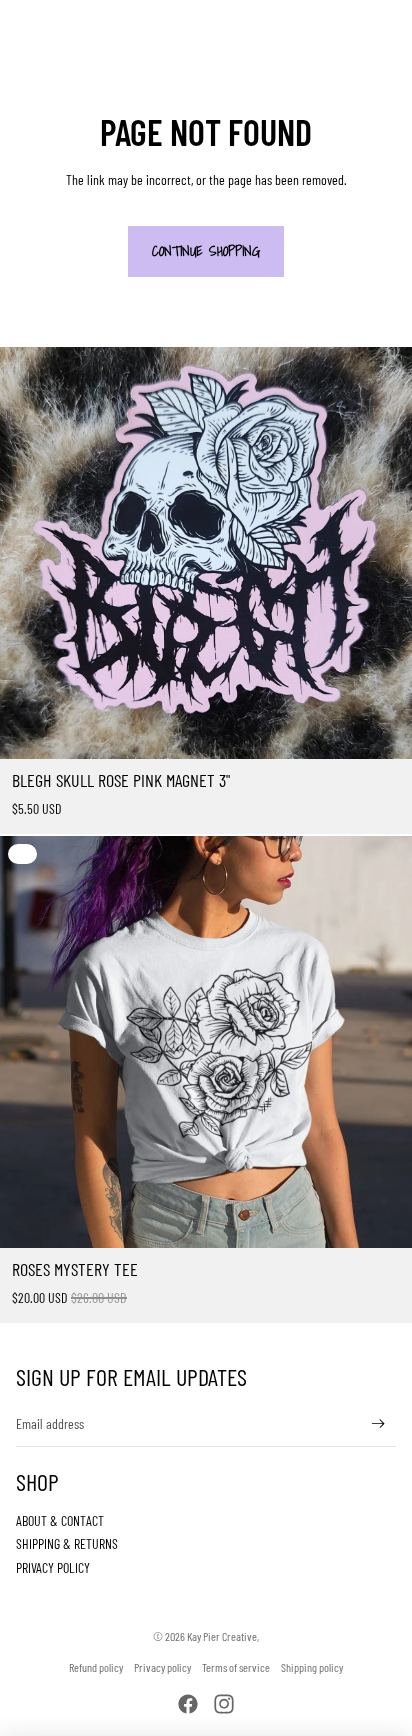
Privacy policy (162, 1667)
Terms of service (236, 1667)
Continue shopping (206, 251)
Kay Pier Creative (222, 1636)
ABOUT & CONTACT (60, 1520)
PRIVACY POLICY (53, 1567)
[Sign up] (378, 1424)
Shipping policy (312, 1667)
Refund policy (96, 1667)
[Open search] (66, 22)
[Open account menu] (344, 22)
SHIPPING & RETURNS (67, 1543)
